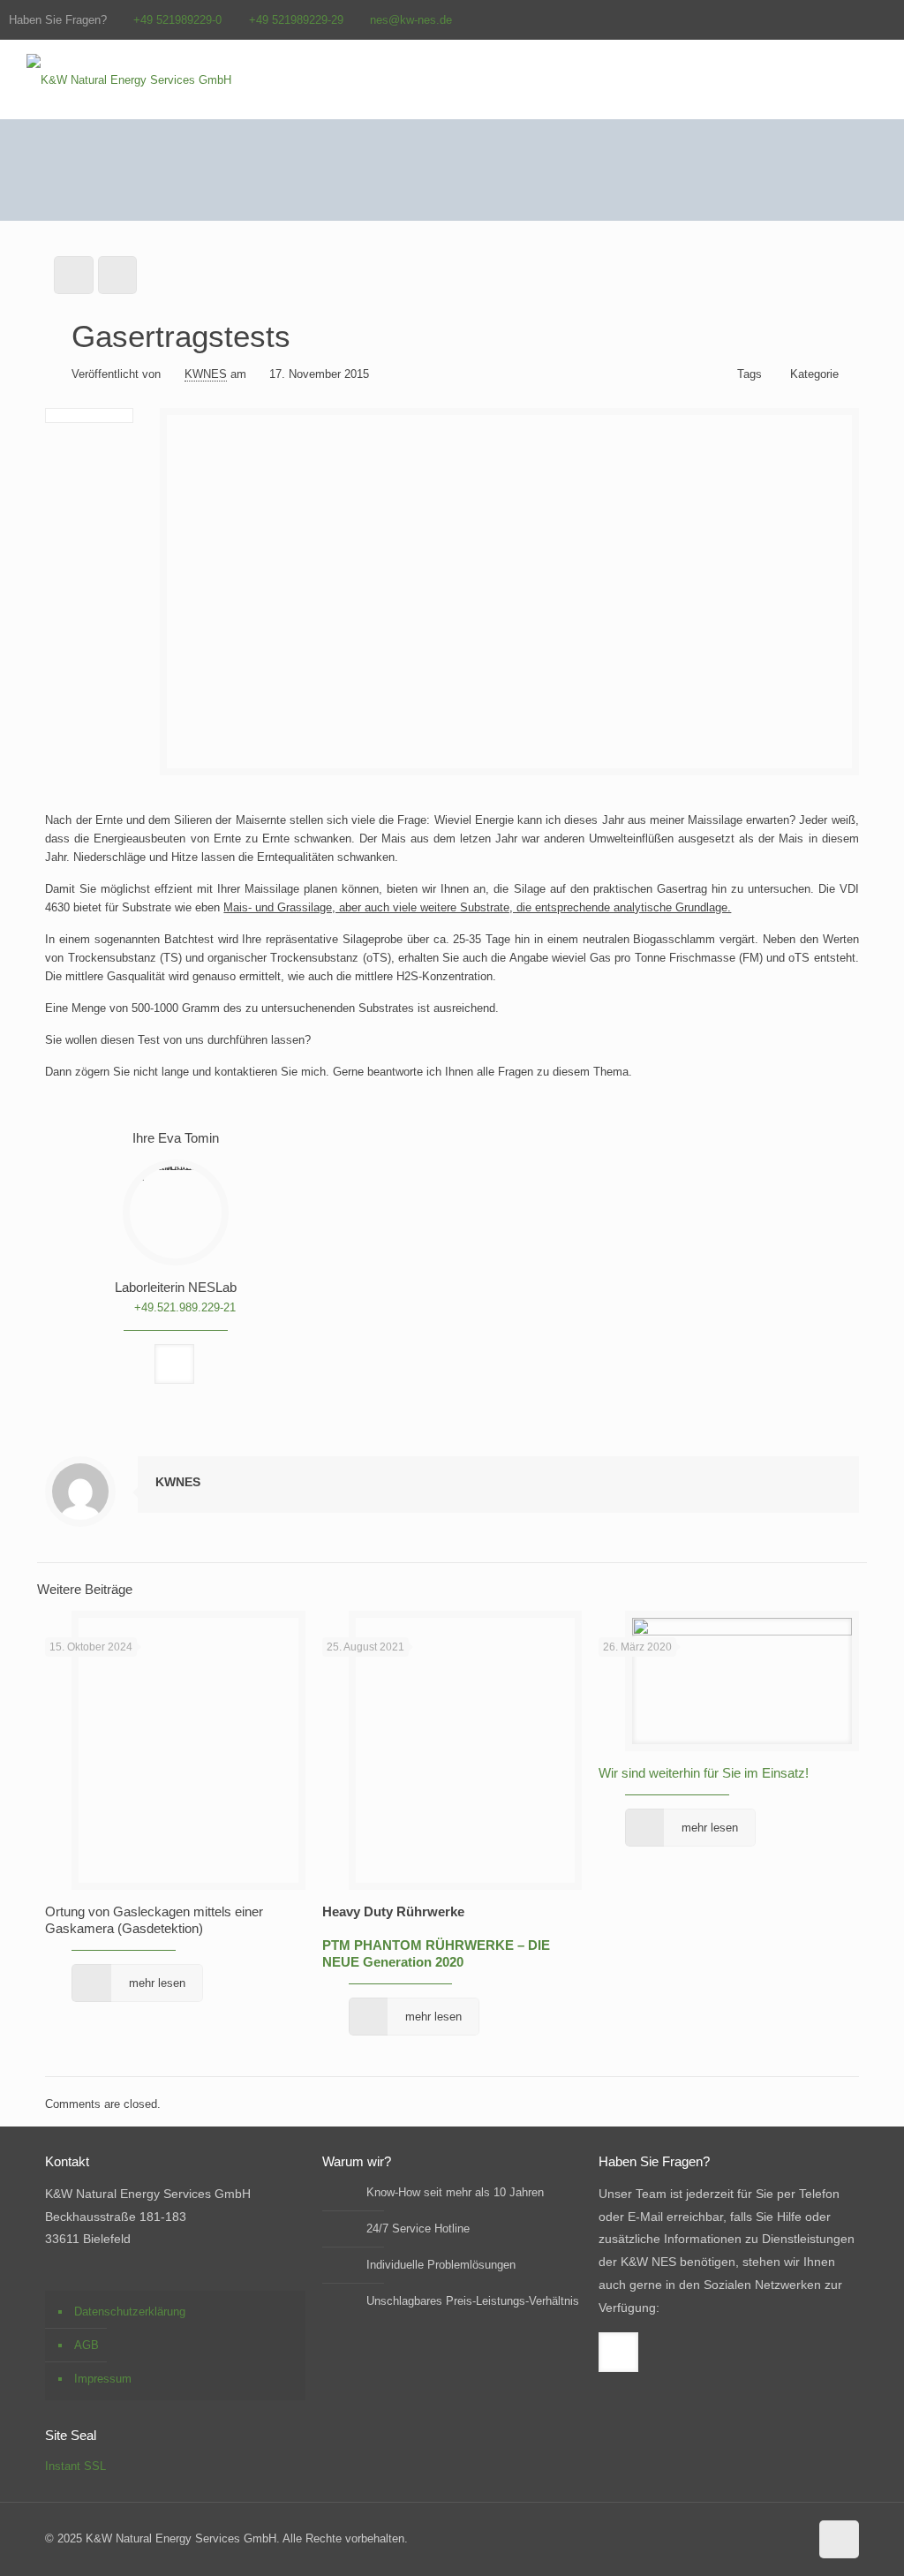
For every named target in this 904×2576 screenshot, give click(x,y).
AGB (87, 2345)
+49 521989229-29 (296, 20)
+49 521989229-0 (177, 20)
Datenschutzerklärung (130, 2312)
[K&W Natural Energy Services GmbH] (129, 79)
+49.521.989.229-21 (185, 1307)
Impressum (103, 2379)
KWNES (206, 374)
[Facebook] (886, 19)
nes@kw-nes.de (411, 20)
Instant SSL (75, 2466)
